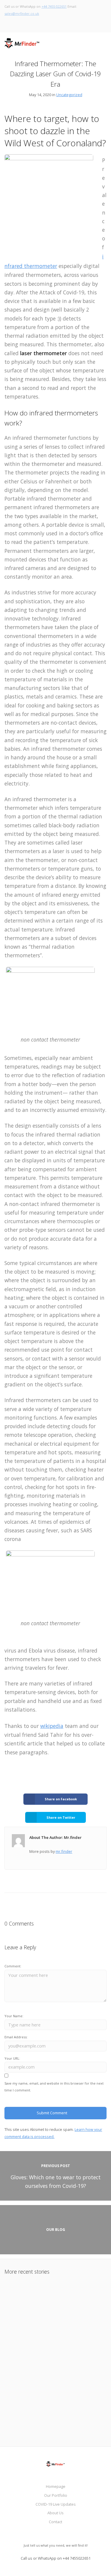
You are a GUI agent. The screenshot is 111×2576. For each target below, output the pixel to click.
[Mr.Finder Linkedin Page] (23, 23)
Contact (55, 2522)
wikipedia (52, 1726)
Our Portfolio (56, 2495)
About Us (55, 2513)
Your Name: (14, 2016)
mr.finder (64, 1851)
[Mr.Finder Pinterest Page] (17, 23)
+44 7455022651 (77, 2558)
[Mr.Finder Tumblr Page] (34, 23)
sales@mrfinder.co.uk (22, 14)
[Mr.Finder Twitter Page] (6, 23)
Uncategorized (69, 95)
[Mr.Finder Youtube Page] (29, 23)
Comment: (13, 1966)
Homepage (56, 2486)
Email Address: (16, 2037)
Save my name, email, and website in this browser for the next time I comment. (54, 2087)
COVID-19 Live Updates (56, 2504)
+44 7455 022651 (54, 6)
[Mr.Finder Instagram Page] (11, 23)
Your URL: (12, 2058)
